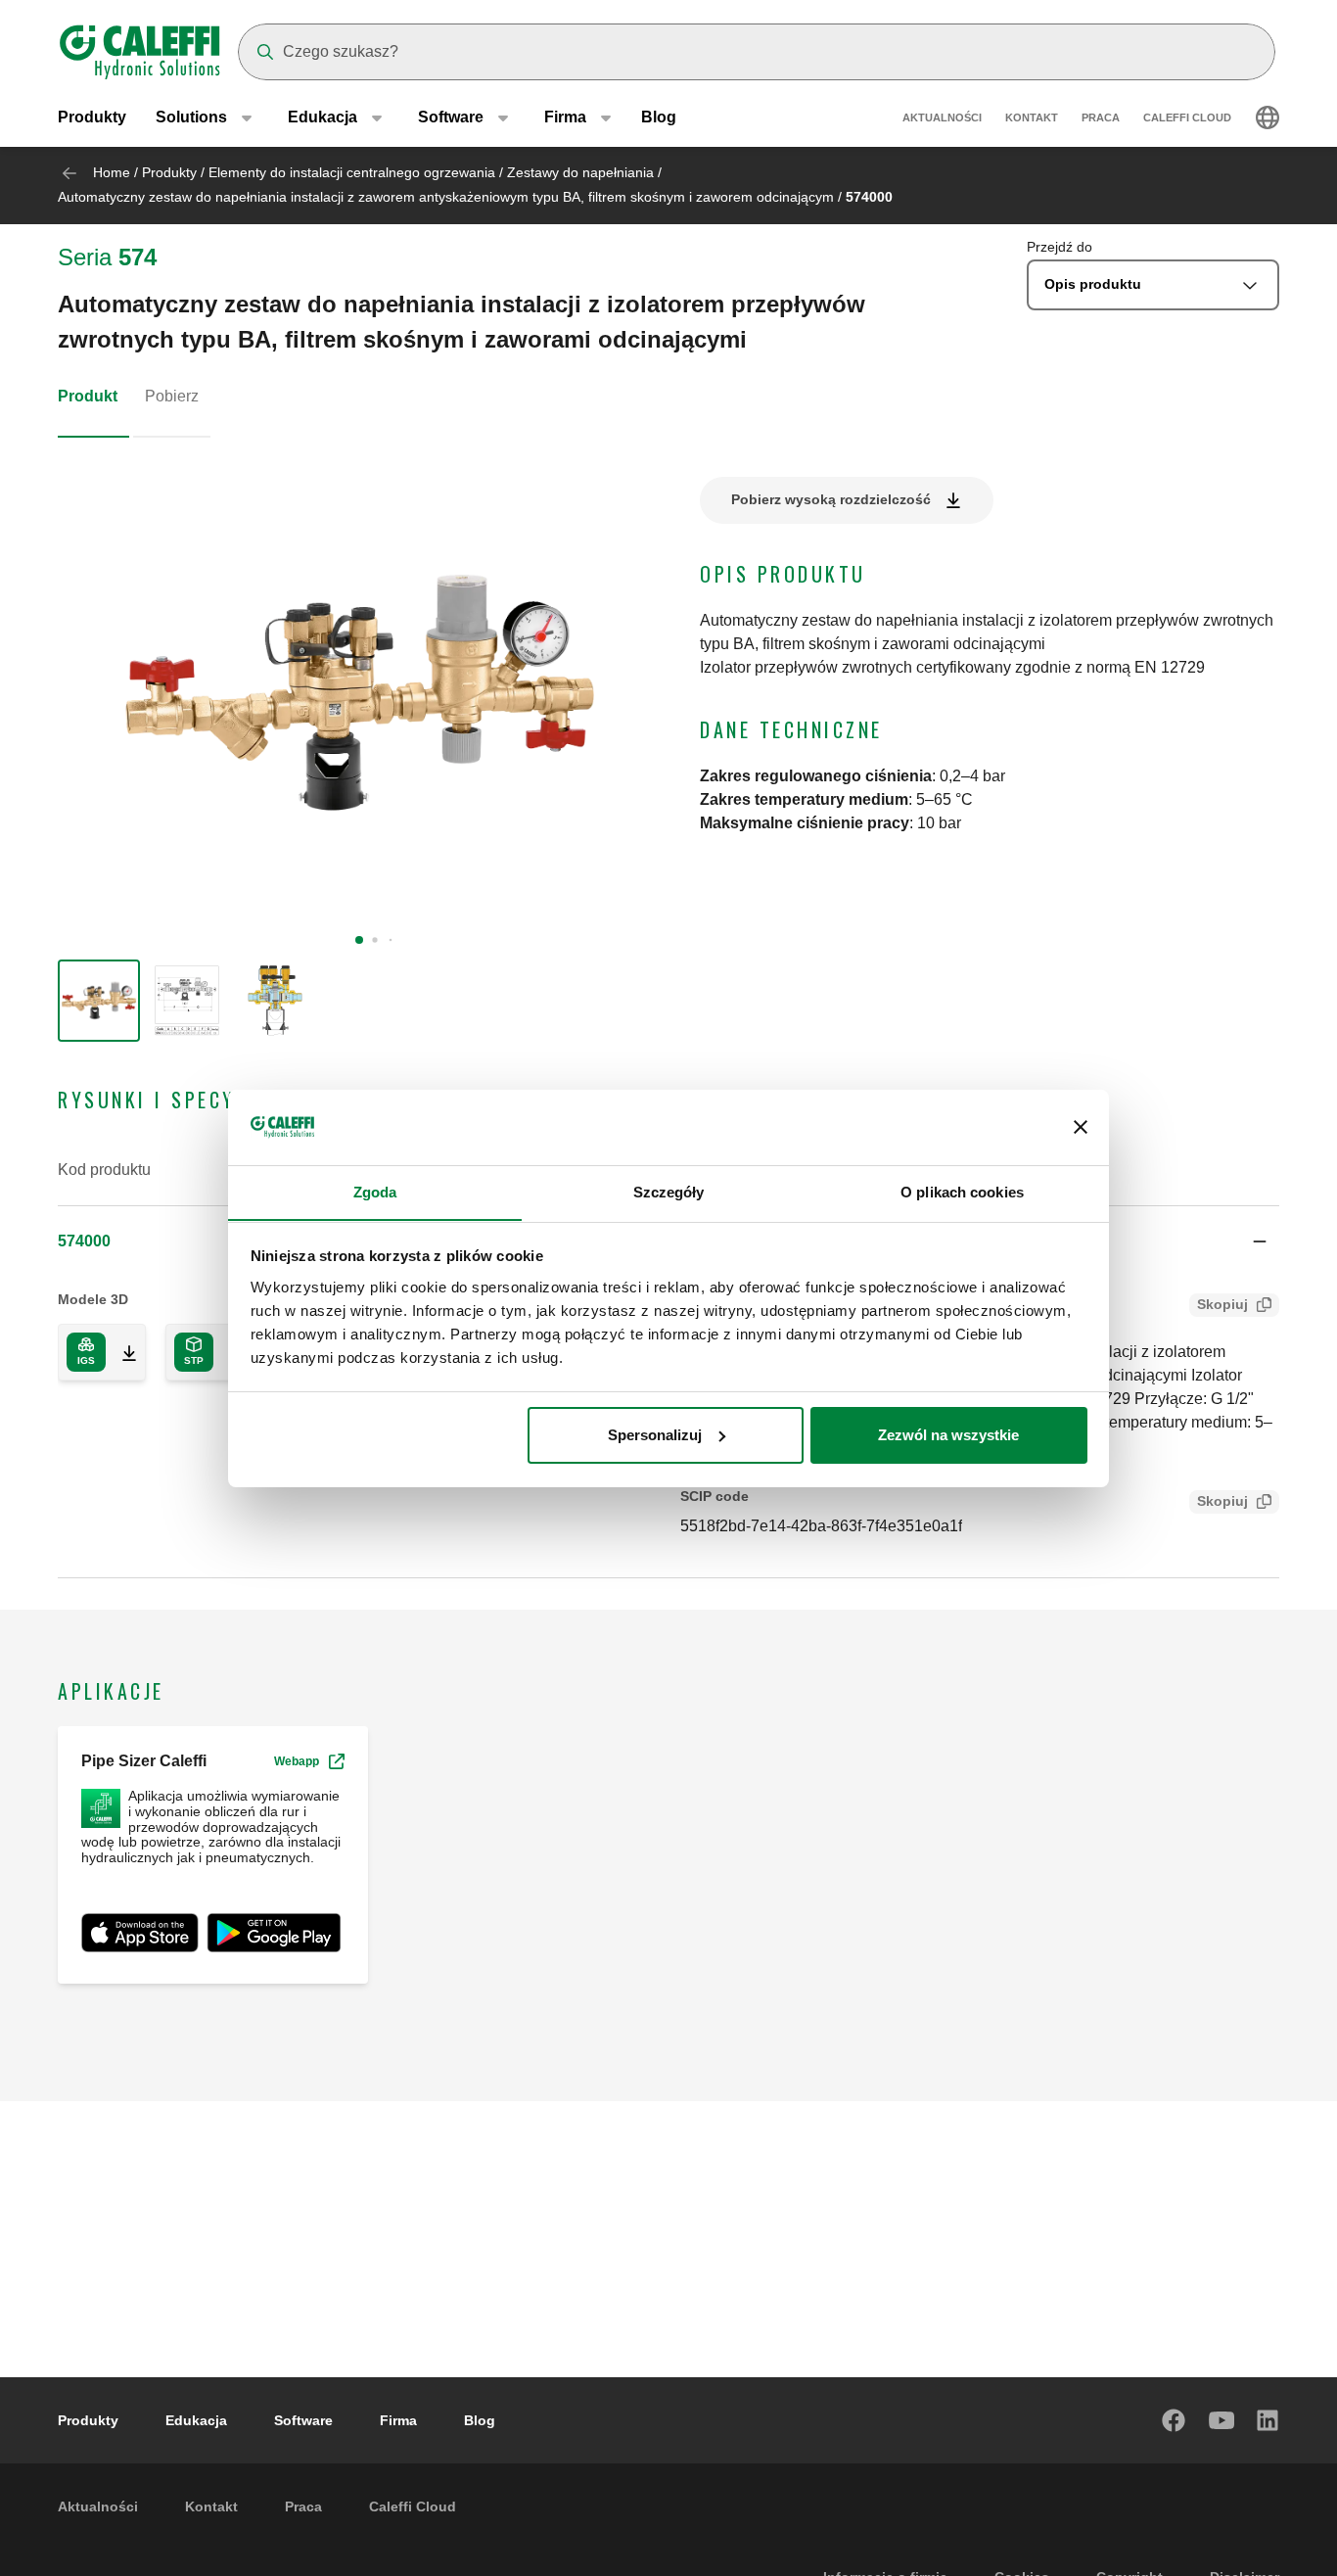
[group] (99, 1001)
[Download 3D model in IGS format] (121, 1352)
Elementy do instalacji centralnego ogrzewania (352, 172)
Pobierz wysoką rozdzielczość (831, 499)
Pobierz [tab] (172, 396)
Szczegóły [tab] (669, 1191)
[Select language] (1268, 117)
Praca (1101, 117)
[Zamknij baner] (1081, 1127)
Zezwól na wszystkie (948, 1435)
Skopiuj (1222, 1304)
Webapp (297, 1761)
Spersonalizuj (655, 1435)
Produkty (92, 117)
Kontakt (1032, 117)
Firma (398, 2420)
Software (303, 2420)
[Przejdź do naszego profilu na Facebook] (1175, 2420)
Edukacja (196, 2420)
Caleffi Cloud (1187, 117)
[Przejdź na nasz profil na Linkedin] (1268, 2420)
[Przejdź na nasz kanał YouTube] (1222, 2420)
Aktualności (942, 117)
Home (112, 172)
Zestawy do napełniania (580, 172)
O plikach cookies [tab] (962, 1191)
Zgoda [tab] (375, 1191)
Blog (659, 117)
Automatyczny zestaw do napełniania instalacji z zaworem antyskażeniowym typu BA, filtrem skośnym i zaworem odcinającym (446, 197)
